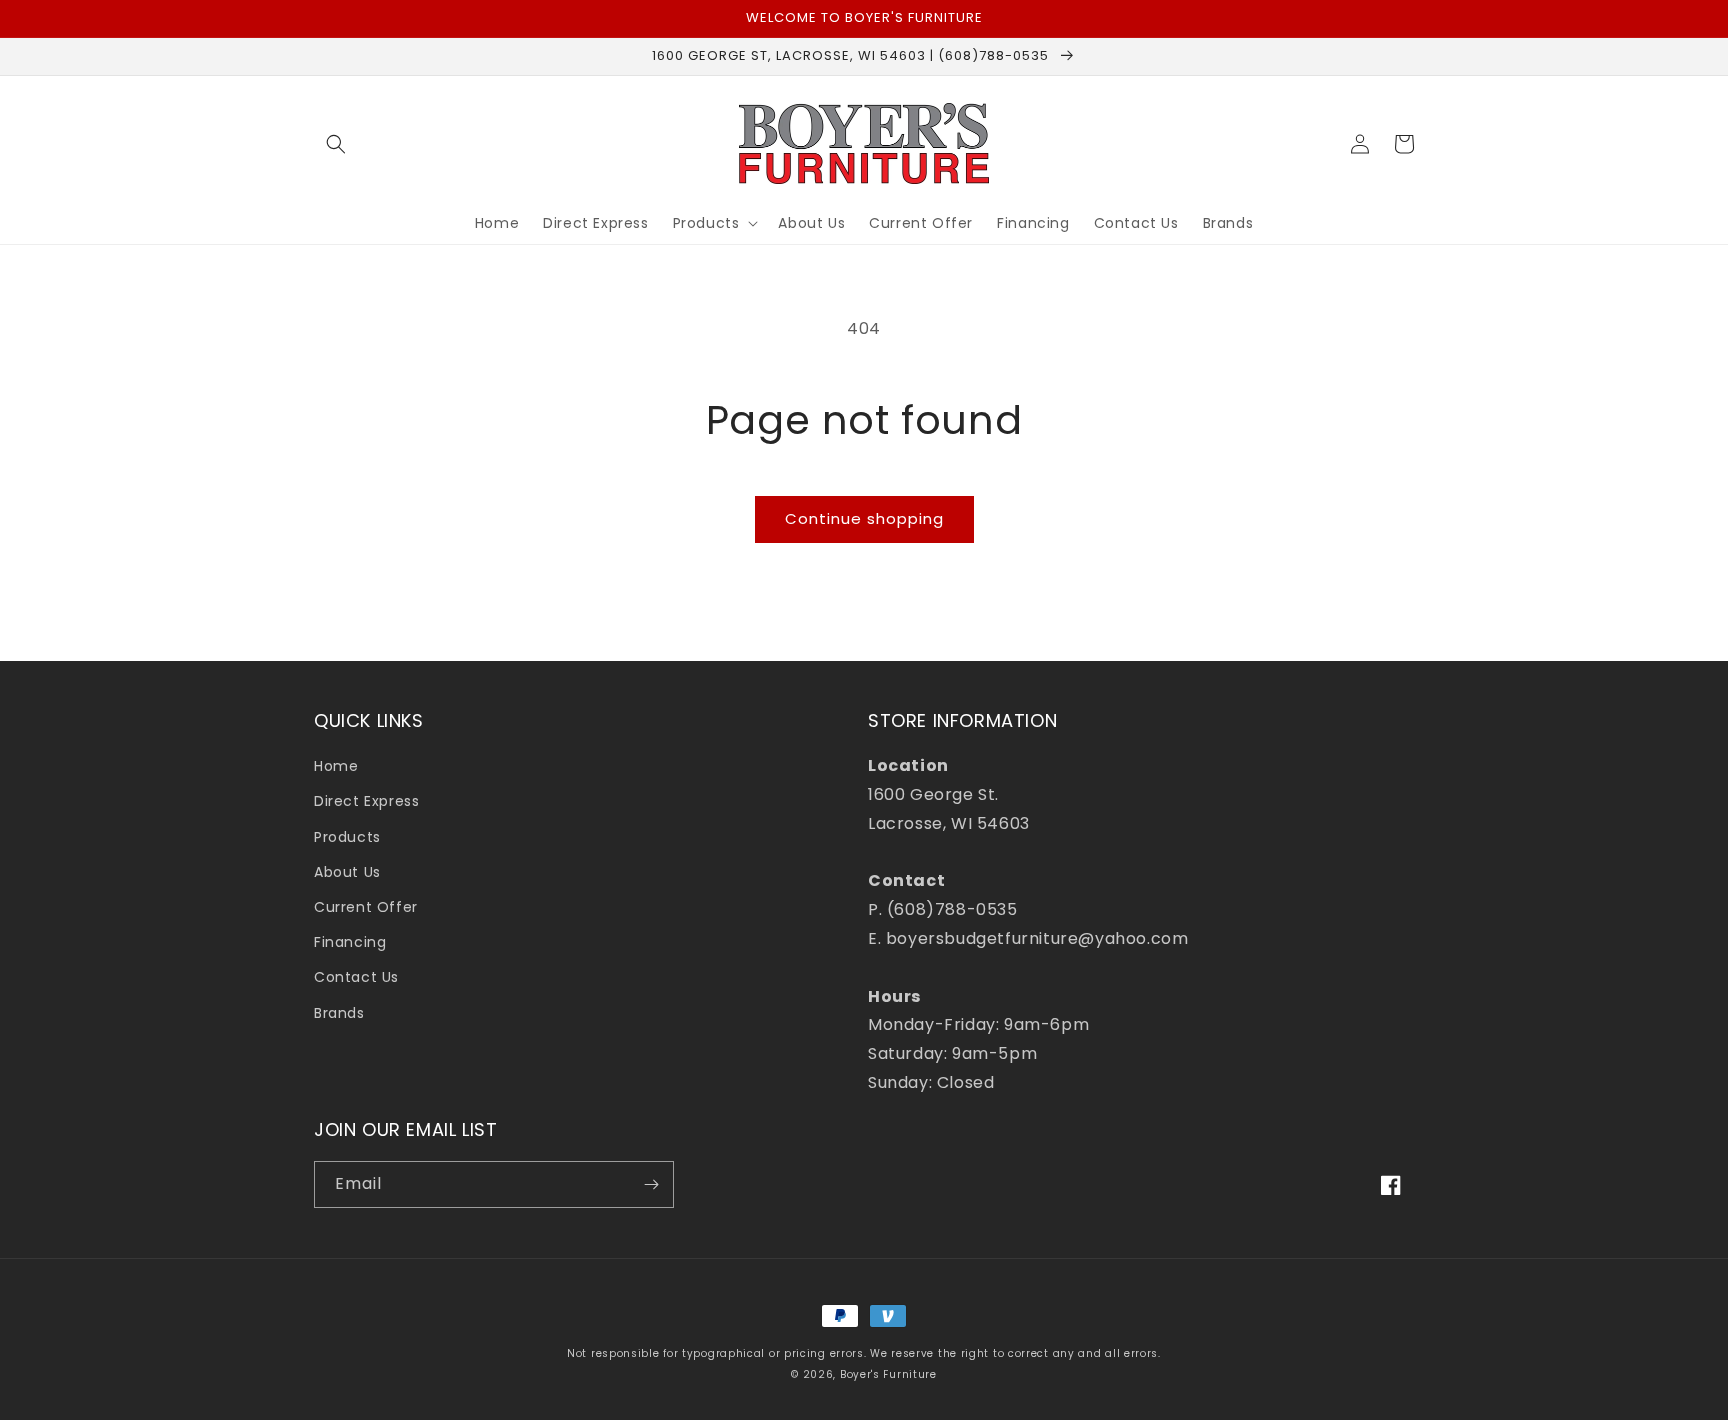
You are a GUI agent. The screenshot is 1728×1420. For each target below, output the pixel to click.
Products (347, 837)
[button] (336, 144)
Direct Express (366, 801)
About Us (347, 872)
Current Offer (366, 907)
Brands (339, 1013)
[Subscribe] (651, 1184)
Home (336, 766)
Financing (350, 942)
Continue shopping (864, 518)
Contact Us (356, 977)
